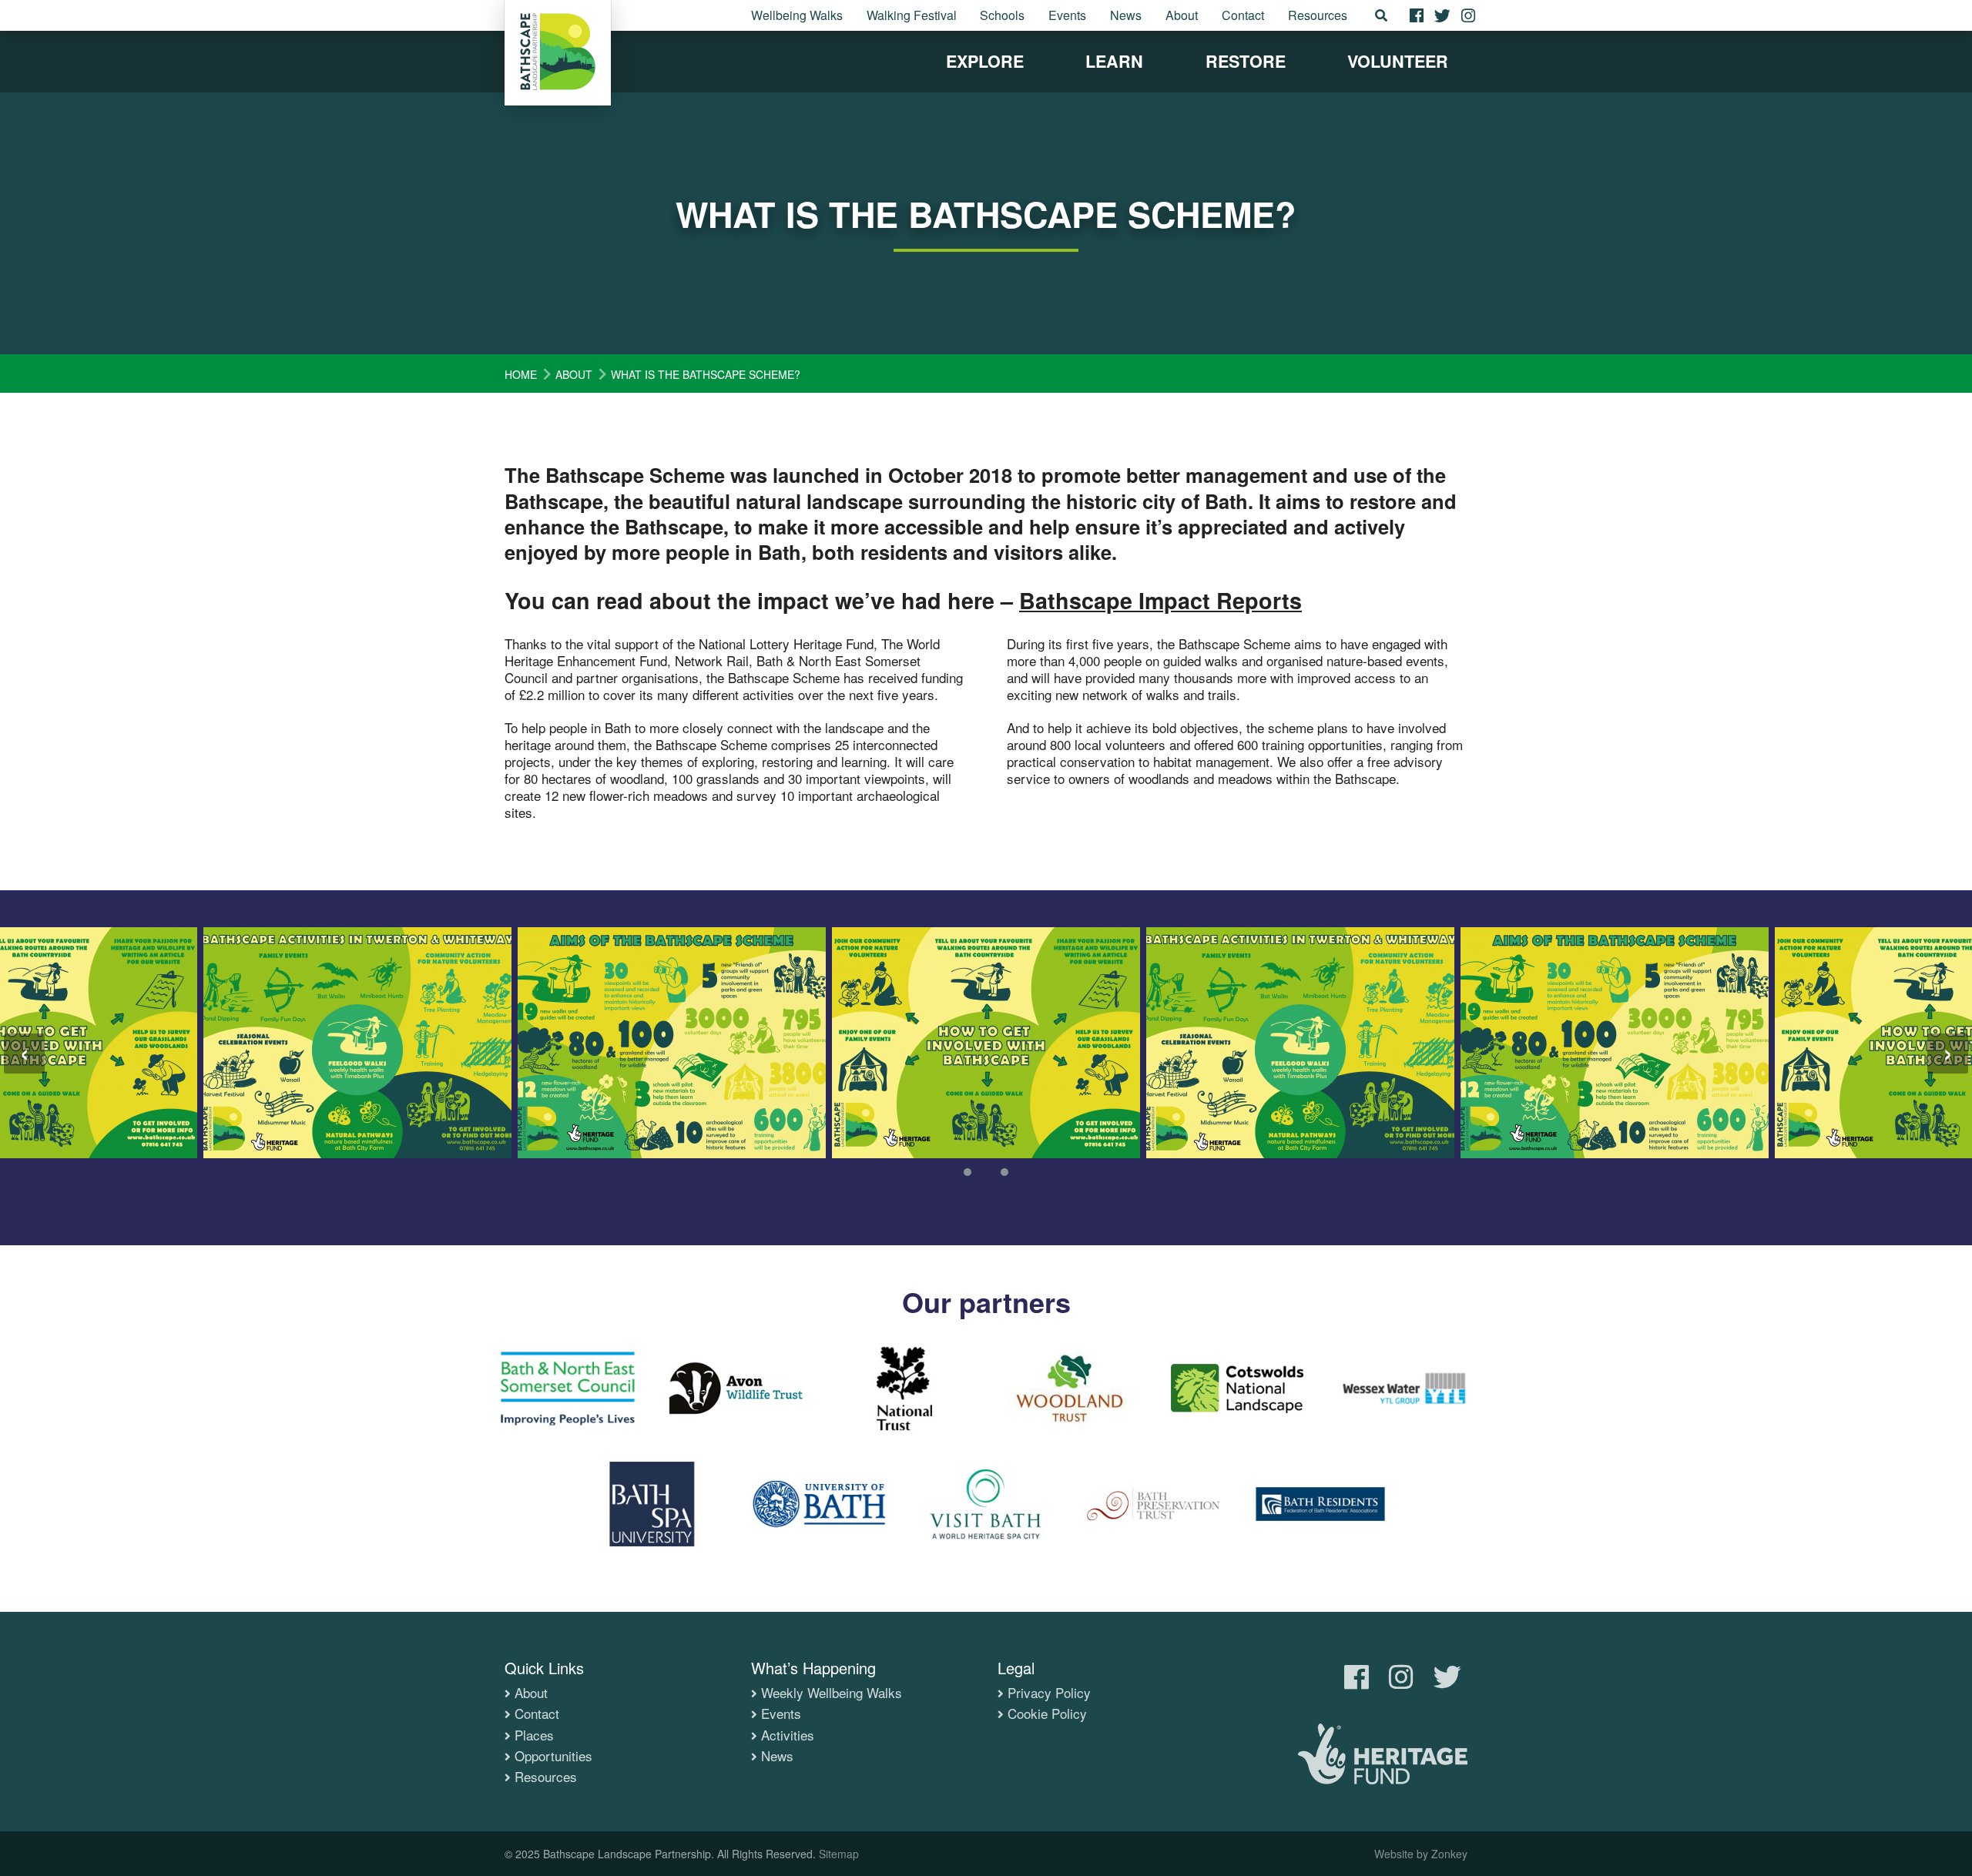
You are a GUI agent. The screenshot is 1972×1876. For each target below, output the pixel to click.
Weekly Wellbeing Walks (832, 1693)
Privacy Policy (1049, 1693)
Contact (1243, 15)
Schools (1002, 15)
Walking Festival (912, 15)
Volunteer (1398, 61)
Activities (788, 1735)
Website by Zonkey (1421, 1854)
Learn (1114, 61)
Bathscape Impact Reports (1160, 600)
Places (534, 1735)
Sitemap (839, 1854)
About (1182, 15)
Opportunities (553, 1756)
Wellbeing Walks (797, 15)
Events (1067, 15)
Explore (985, 61)
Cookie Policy (1047, 1714)
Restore (1246, 61)
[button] (968, 1172)
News (1126, 15)
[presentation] (24, 1054)
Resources (1318, 15)
